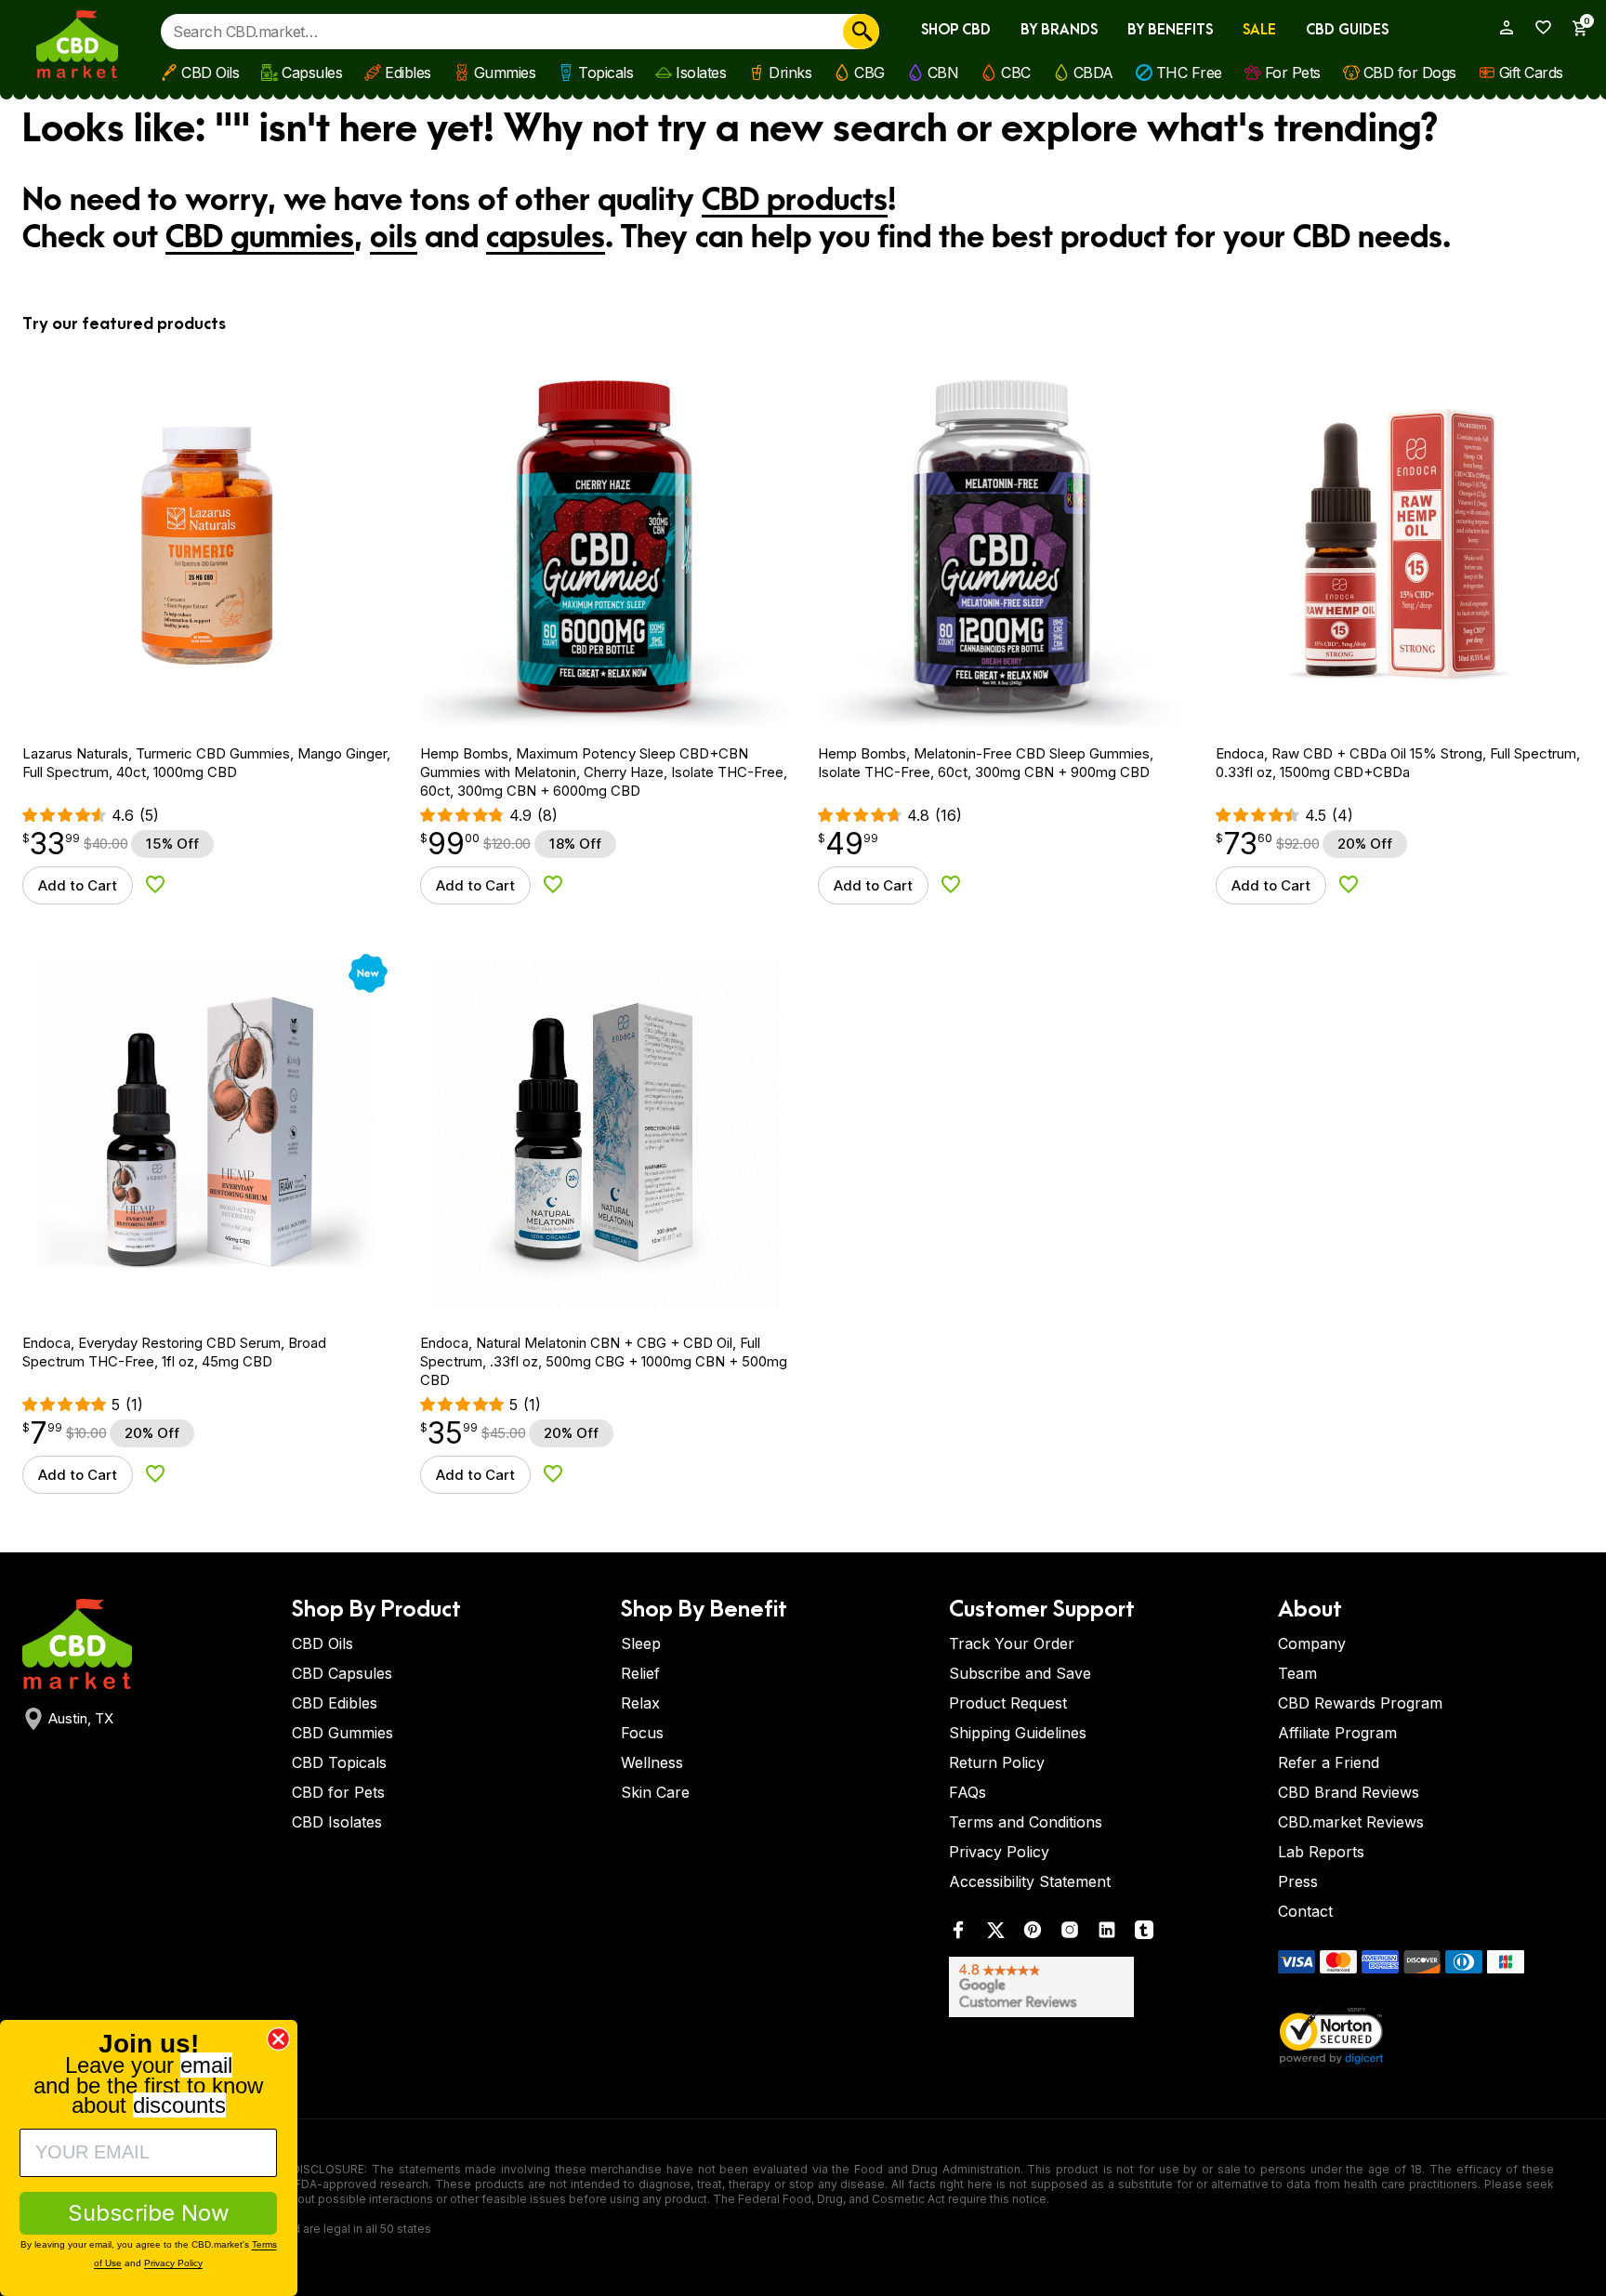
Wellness (652, 1762)
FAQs (968, 1792)
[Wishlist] (1537, 27)
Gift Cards (1531, 73)
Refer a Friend (1329, 1762)
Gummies (505, 73)
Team (1297, 1673)
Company (1312, 1643)
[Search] (861, 32)
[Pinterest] (1033, 1934)
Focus (642, 1733)
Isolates (701, 73)
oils (394, 238)
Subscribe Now (149, 2213)
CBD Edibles (335, 1703)
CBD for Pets (338, 1792)
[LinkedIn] (1107, 1934)
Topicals (606, 73)
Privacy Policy (999, 1852)
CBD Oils (210, 73)
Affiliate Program (1337, 1733)
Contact (1305, 1911)
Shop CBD (956, 30)
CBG (869, 73)
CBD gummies (260, 238)
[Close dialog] (278, 2039)
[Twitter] (995, 1934)
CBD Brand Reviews (1349, 1792)
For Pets (1293, 73)
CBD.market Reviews (1351, 1822)
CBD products (795, 201)
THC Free (1189, 73)
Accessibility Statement (1030, 1881)
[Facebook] (958, 1934)
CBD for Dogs (1410, 73)
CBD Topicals (339, 1762)
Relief (640, 1673)
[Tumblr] (1144, 1934)
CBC (1016, 73)
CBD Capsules (342, 1673)
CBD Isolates (337, 1822)
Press (1298, 1881)
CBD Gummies (342, 1733)
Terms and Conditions (1026, 1822)
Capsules (312, 73)
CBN (943, 73)
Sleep (641, 1643)
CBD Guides (1347, 30)
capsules (546, 238)
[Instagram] (1070, 1934)
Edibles (408, 73)
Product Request (1008, 1703)
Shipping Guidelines (1018, 1733)
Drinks (790, 73)
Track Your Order (1012, 1643)
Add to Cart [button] (78, 885)
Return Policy (997, 1762)
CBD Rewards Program (1360, 1703)
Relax (640, 1703)
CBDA (1093, 73)
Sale (1259, 30)
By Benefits (1170, 30)
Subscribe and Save (1020, 1673)
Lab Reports (1321, 1852)
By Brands (1059, 30)
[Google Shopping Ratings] (1102, 1987)
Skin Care (655, 1792)
